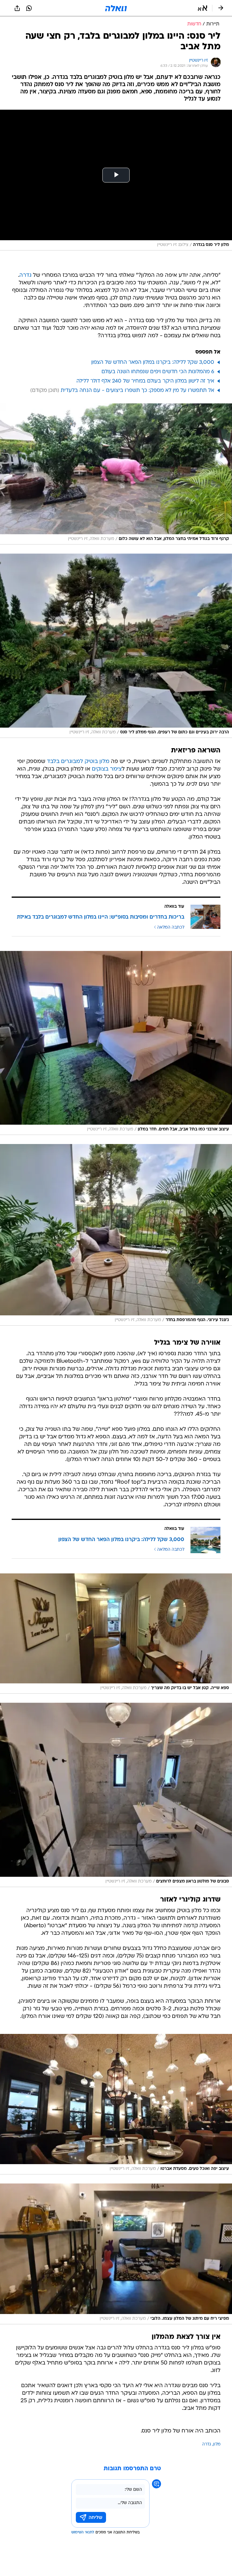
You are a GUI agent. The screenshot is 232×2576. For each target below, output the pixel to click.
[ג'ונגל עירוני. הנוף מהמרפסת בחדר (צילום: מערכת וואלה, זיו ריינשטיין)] (116, 1235)
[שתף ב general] (17, 8)
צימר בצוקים (107, 769)
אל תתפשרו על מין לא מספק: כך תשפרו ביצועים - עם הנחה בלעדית (137, 391)
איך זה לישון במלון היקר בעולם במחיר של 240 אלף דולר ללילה (145, 381)
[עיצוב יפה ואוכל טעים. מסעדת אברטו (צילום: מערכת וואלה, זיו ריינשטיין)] (116, 2104)
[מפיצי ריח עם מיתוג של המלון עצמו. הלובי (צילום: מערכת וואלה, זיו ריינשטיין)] (116, 2254)
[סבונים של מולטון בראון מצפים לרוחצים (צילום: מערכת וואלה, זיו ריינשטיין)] (116, 1795)
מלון (217, 2444)
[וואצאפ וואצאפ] (29, 8)
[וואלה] (116, 8)
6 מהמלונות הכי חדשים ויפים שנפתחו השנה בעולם (158, 372)
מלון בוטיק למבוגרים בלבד (78, 762)
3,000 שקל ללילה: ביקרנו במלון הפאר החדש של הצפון (153, 362)
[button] (203, 8)
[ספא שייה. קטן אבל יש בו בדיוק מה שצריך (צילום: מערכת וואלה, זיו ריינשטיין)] (116, 1634)
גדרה (25, 275)
